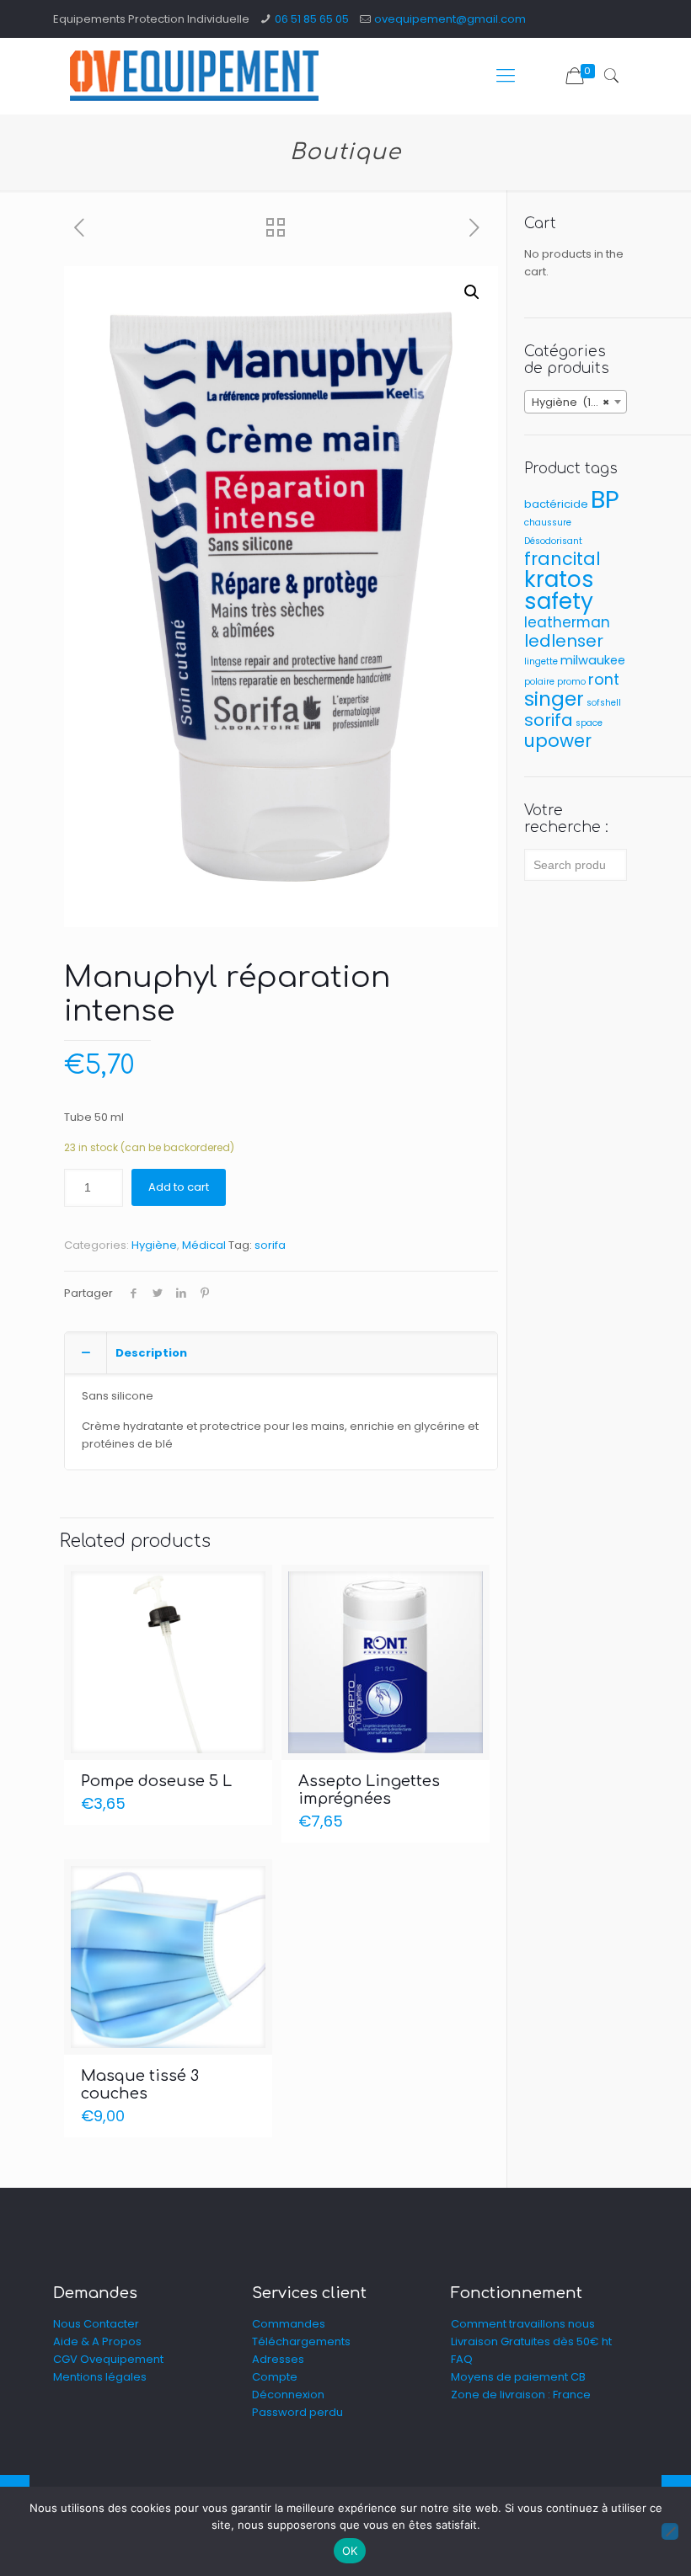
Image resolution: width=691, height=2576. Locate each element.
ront (604, 679)
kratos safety (559, 590)
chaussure (548, 523)
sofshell (604, 703)
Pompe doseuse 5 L (156, 1781)
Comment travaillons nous (523, 2324)
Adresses (278, 2359)
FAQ (462, 2359)
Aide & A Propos (97, 2341)
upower (558, 741)
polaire (539, 682)
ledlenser (564, 641)
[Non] (670, 2531)
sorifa (270, 1245)
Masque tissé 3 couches (140, 2085)
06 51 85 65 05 (312, 19)
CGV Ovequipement (108, 2359)
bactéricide (556, 504)
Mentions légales (100, 2377)
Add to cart (179, 1187)
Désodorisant (553, 541)
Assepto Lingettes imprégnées (369, 1790)
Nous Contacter (96, 2324)
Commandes (289, 2324)
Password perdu (297, 2412)
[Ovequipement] (194, 76)
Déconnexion (288, 2395)
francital (562, 559)
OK (350, 2551)
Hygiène (154, 1245)
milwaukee (593, 660)
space (589, 723)
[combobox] (576, 402)
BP (605, 499)
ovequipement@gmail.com (450, 19)
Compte (275, 2377)
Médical (204, 1245)
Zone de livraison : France (521, 2395)
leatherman (567, 622)
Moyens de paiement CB (518, 2377)
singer (554, 699)
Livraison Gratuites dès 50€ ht (531, 2341)
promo (571, 682)
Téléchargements (301, 2341)
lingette (541, 661)
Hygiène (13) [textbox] (570, 402)
